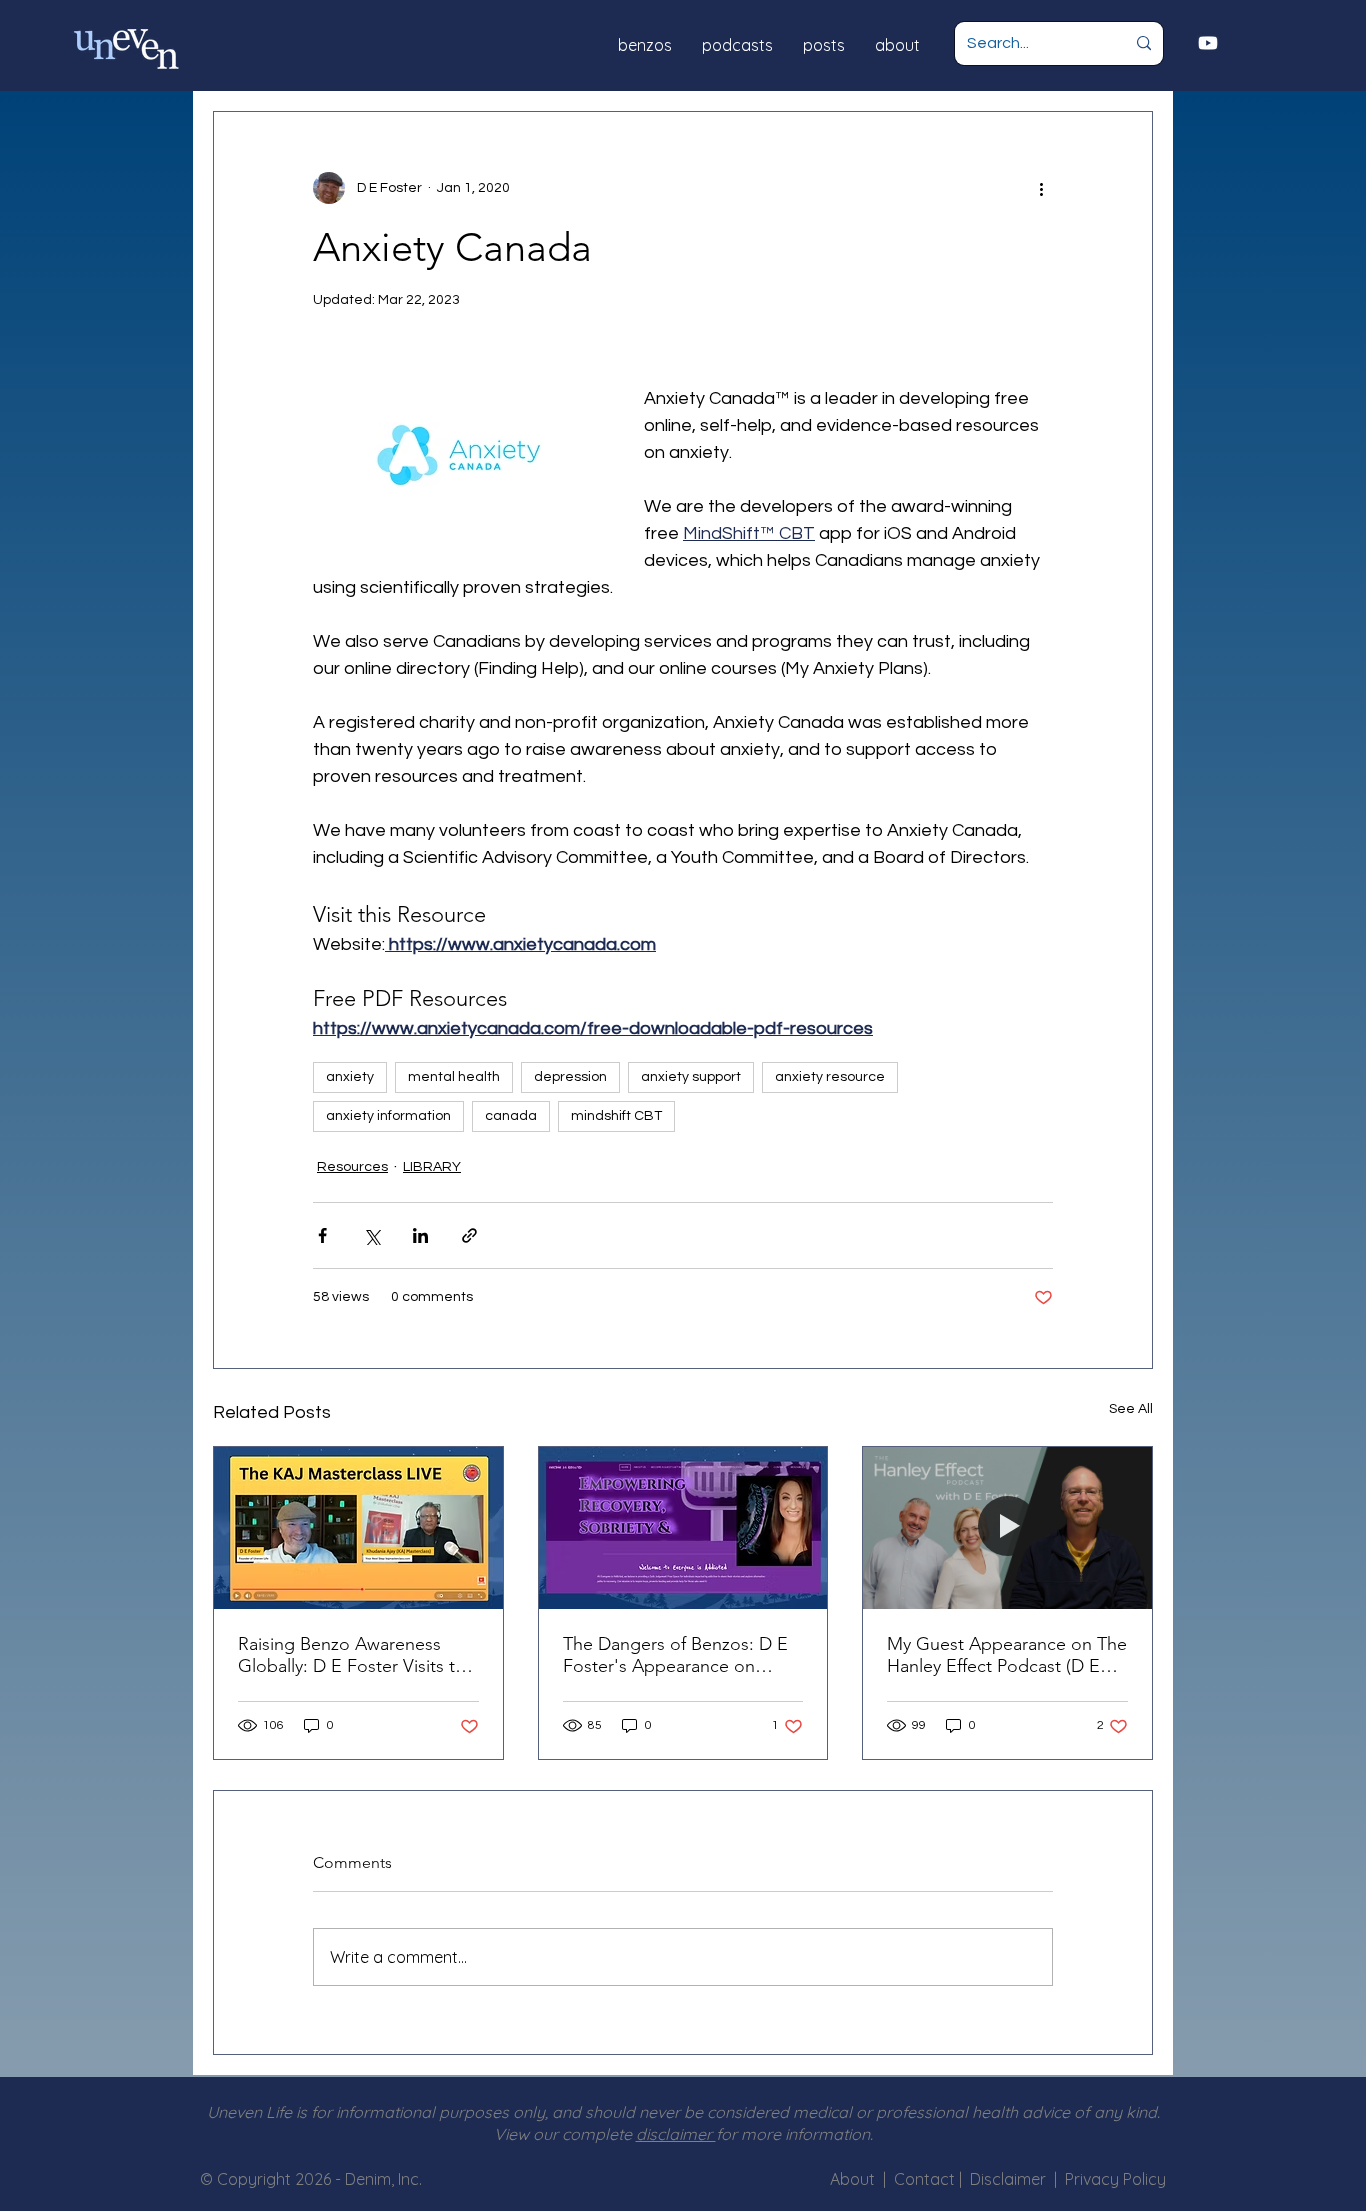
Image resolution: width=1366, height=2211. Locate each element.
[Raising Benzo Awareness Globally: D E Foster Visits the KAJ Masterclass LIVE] (358, 1528)
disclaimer (676, 2134)
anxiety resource (830, 1077)
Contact (926, 2179)
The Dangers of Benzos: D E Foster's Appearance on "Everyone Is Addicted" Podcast (675, 1655)
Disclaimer (1012, 2179)
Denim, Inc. (383, 2179)
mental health (454, 1077)
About (852, 2179)
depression (570, 1077)
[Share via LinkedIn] (420, 1235)
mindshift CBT (616, 1116)
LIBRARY (432, 1167)
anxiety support (691, 1077)
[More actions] (1041, 188)
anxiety (350, 1077)
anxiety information (388, 1116)
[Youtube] (1208, 43)
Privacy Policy (1115, 2179)
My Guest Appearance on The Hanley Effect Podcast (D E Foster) (1007, 1655)
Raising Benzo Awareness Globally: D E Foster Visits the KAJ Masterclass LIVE (356, 1655)
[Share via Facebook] (322, 1235)
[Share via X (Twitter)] (371, 1235)
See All (1131, 1409)
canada (511, 1116)
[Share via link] (469, 1235)
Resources (352, 1167)
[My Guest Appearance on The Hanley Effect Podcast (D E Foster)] (1007, 1528)
